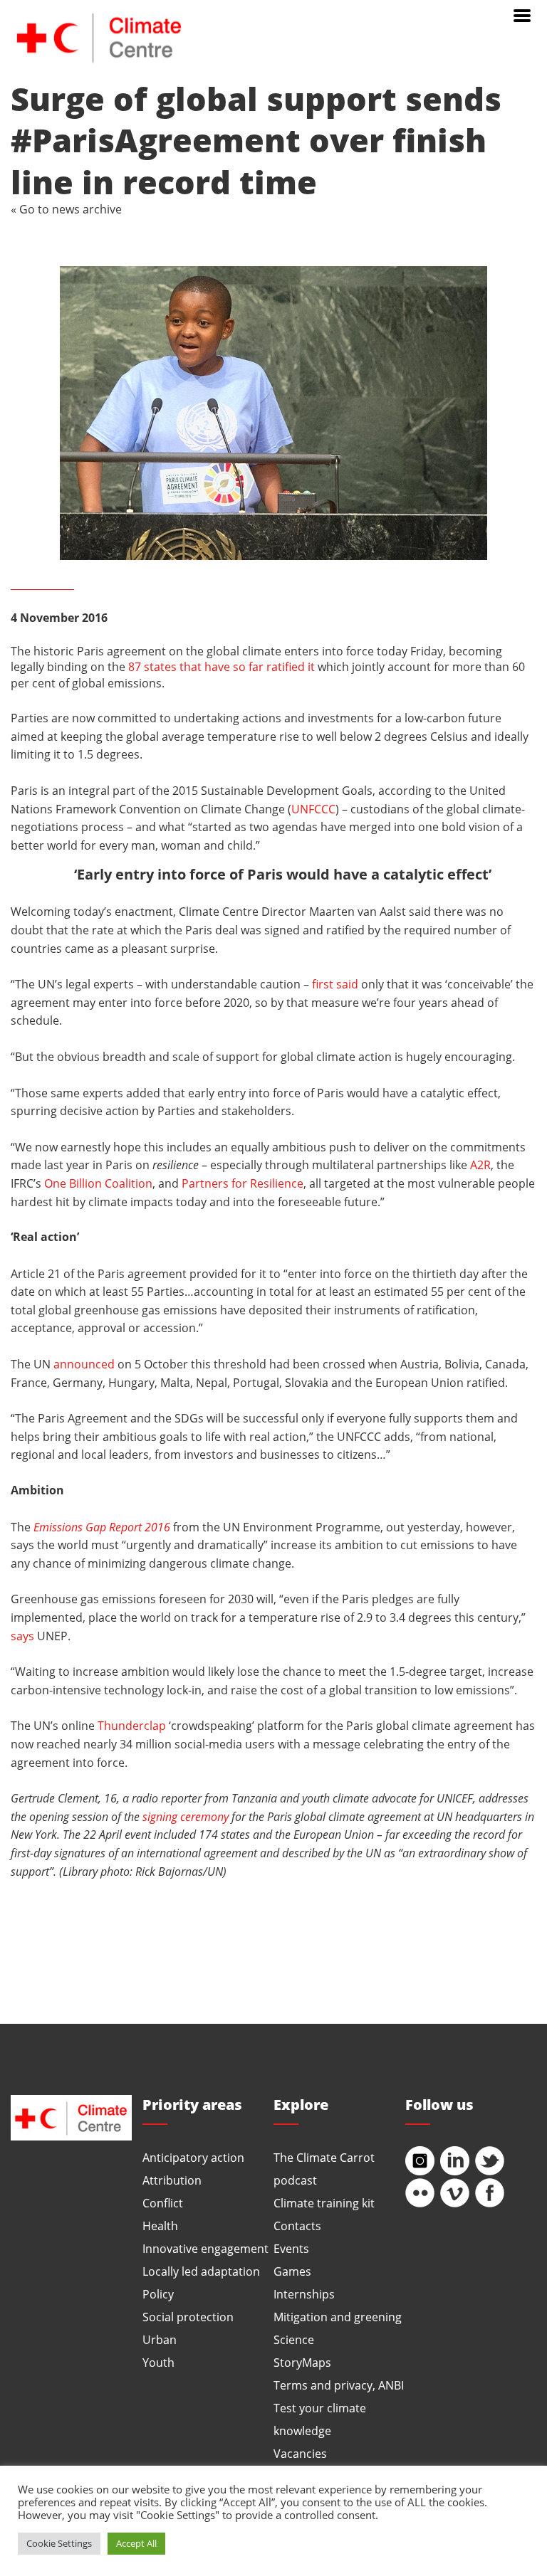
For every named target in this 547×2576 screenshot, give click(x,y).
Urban (160, 2339)
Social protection (188, 2317)
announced (84, 1364)
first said (335, 984)
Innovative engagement (205, 2248)
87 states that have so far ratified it (222, 666)
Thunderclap (132, 1725)
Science (294, 2339)
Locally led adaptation (201, 2271)
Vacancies (300, 2453)
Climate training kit (324, 2203)
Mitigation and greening (338, 2317)
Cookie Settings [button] (59, 2543)
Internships (304, 2294)
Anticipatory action (193, 2157)
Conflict (163, 2203)
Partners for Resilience (243, 1183)
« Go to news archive (66, 209)
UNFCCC (313, 809)
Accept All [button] (136, 2543)
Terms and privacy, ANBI (339, 2385)
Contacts (297, 2226)
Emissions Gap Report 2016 (102, 1527)
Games (292, 2271)
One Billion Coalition (98, 1183)
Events (291, 2248)
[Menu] (522, 14)
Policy (158, 2294)
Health (160, 2226)
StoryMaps (302, 2362)
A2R (480, 1165)
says (22, 1636)
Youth (158, 2362)
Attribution (172, 2180)
